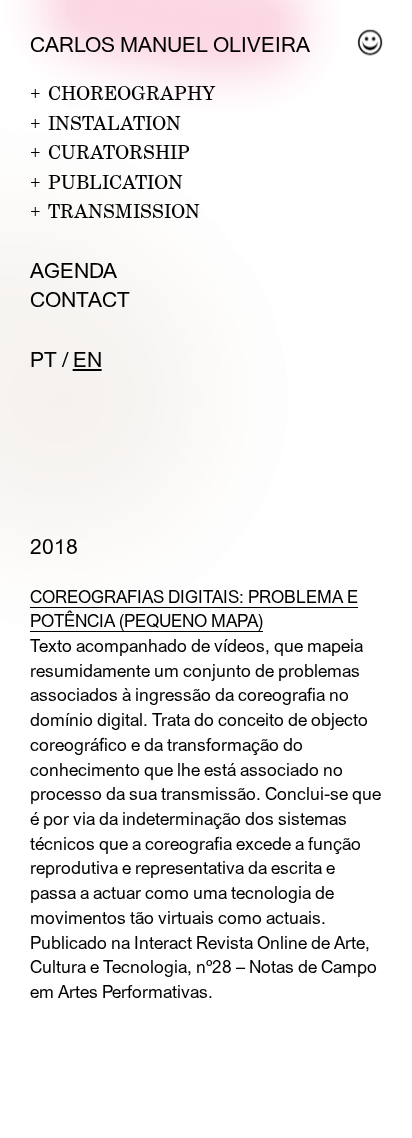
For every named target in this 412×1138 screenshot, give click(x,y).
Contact (80, 299)
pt (43, 359)
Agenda (73, 270)
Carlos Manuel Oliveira (170, 44)
